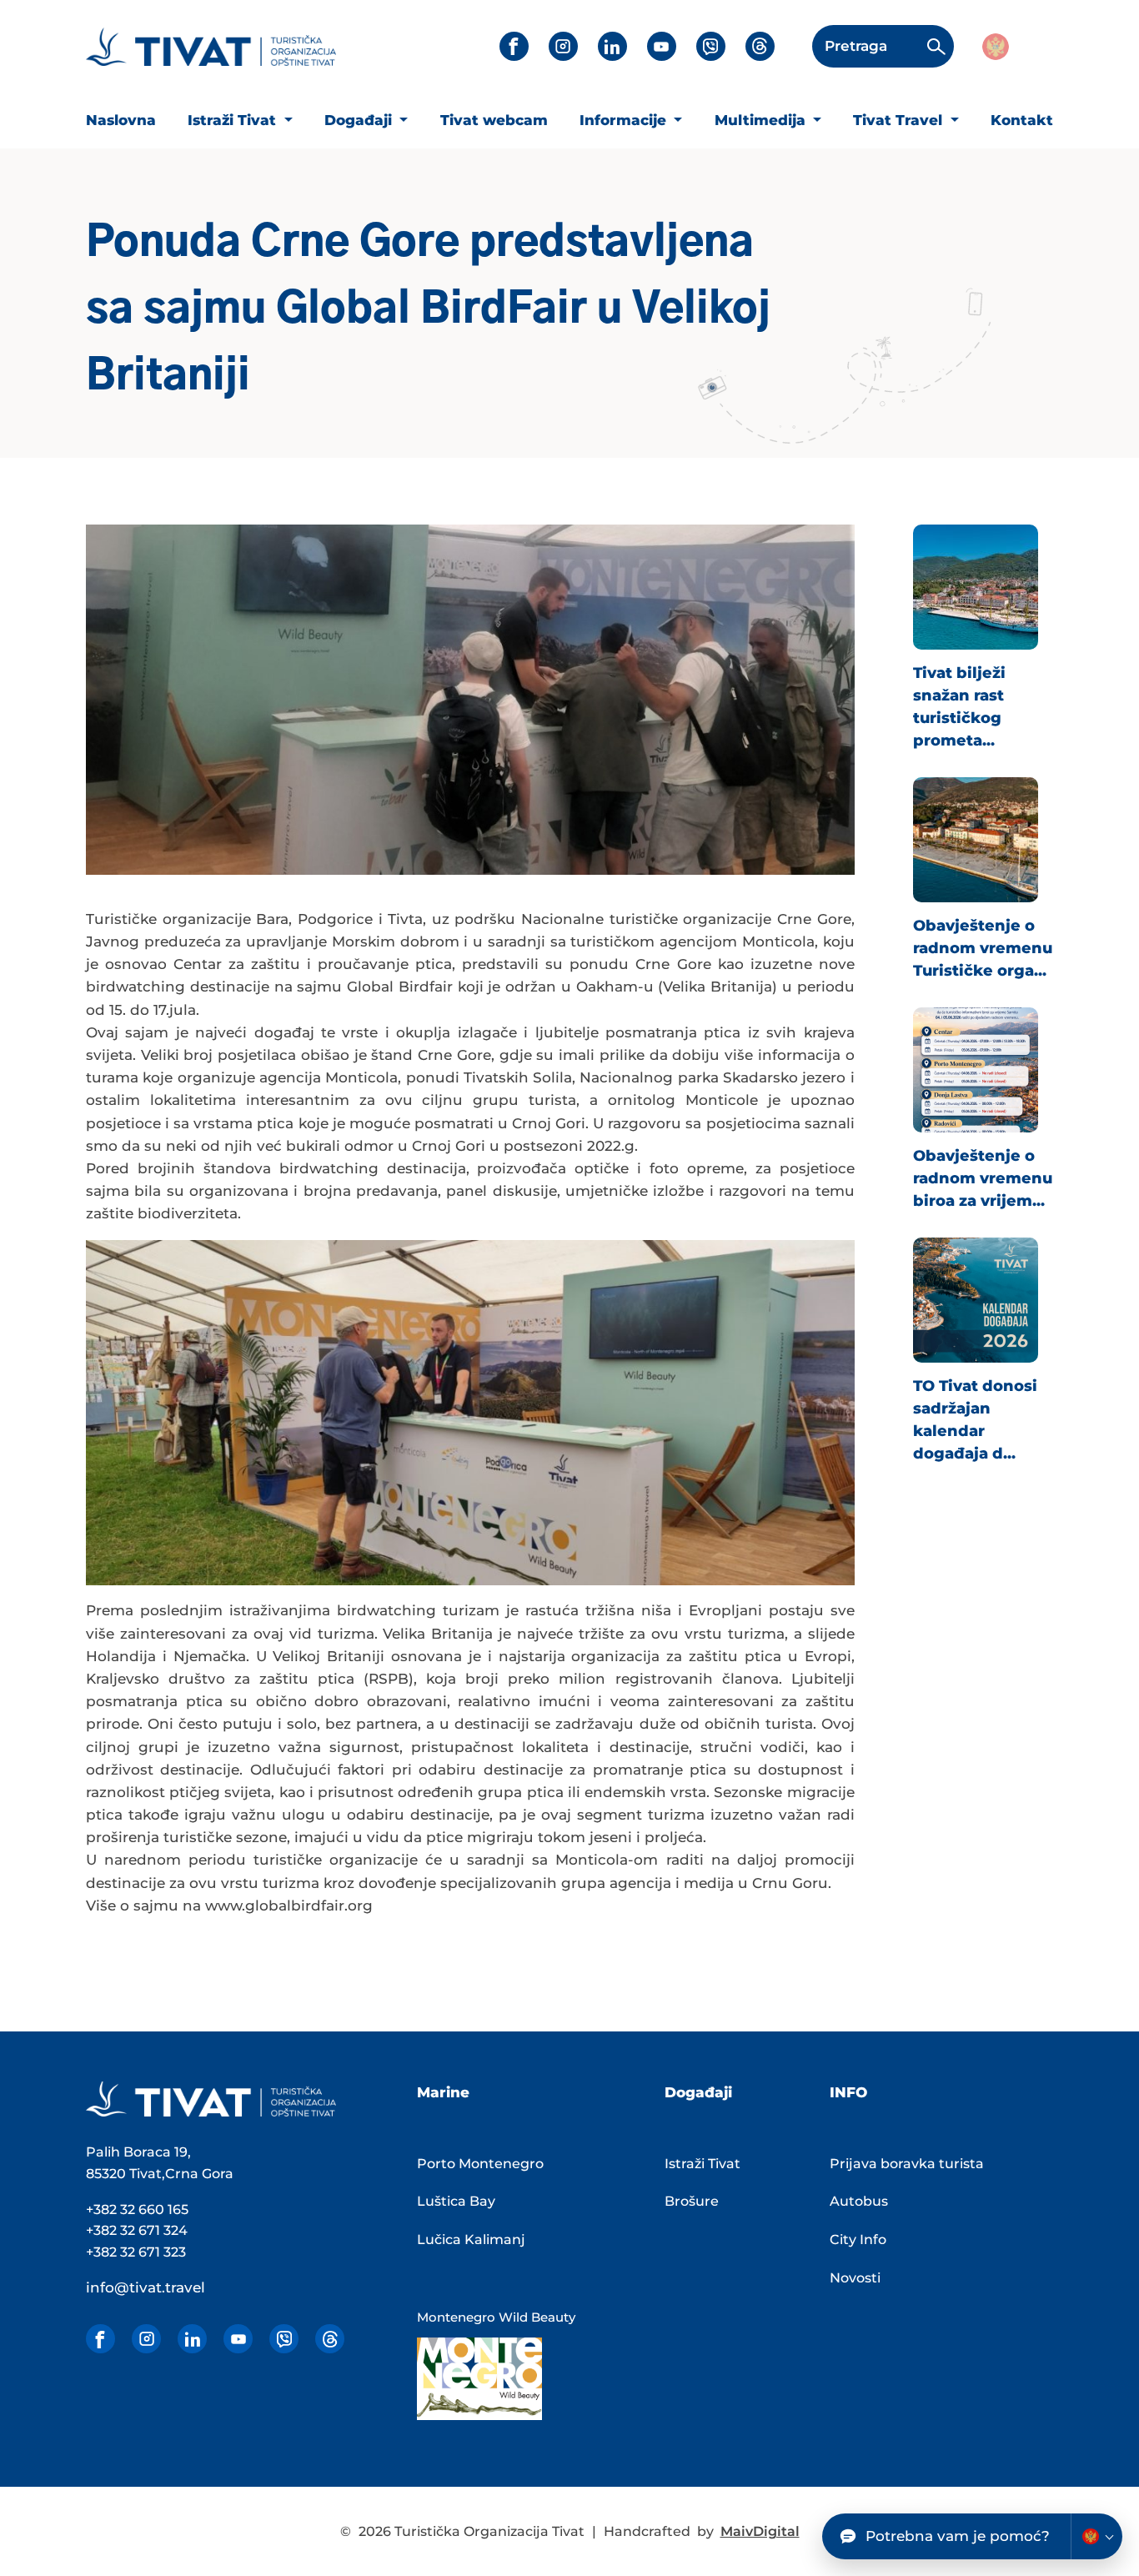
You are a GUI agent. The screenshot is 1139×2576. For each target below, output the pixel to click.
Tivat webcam (494, 120)
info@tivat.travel (146, 2287)
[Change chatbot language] (1096, 2536)
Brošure (692, 2201)
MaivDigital (760, 2531)
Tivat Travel (900, 120)
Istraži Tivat (234, 120)
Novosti (855, 2278)
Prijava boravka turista (907, 2164)
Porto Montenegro (480, 2164)
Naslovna (121, 120)
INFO (848, 2092)
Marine (443, 2092)
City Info (858, 2240)
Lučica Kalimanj (471, 2240)
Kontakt (1022, 120)
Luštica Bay (456, 2201)
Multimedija (762, 120)
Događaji (360, 120)
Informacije (625, 120)
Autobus (859, 2201)
